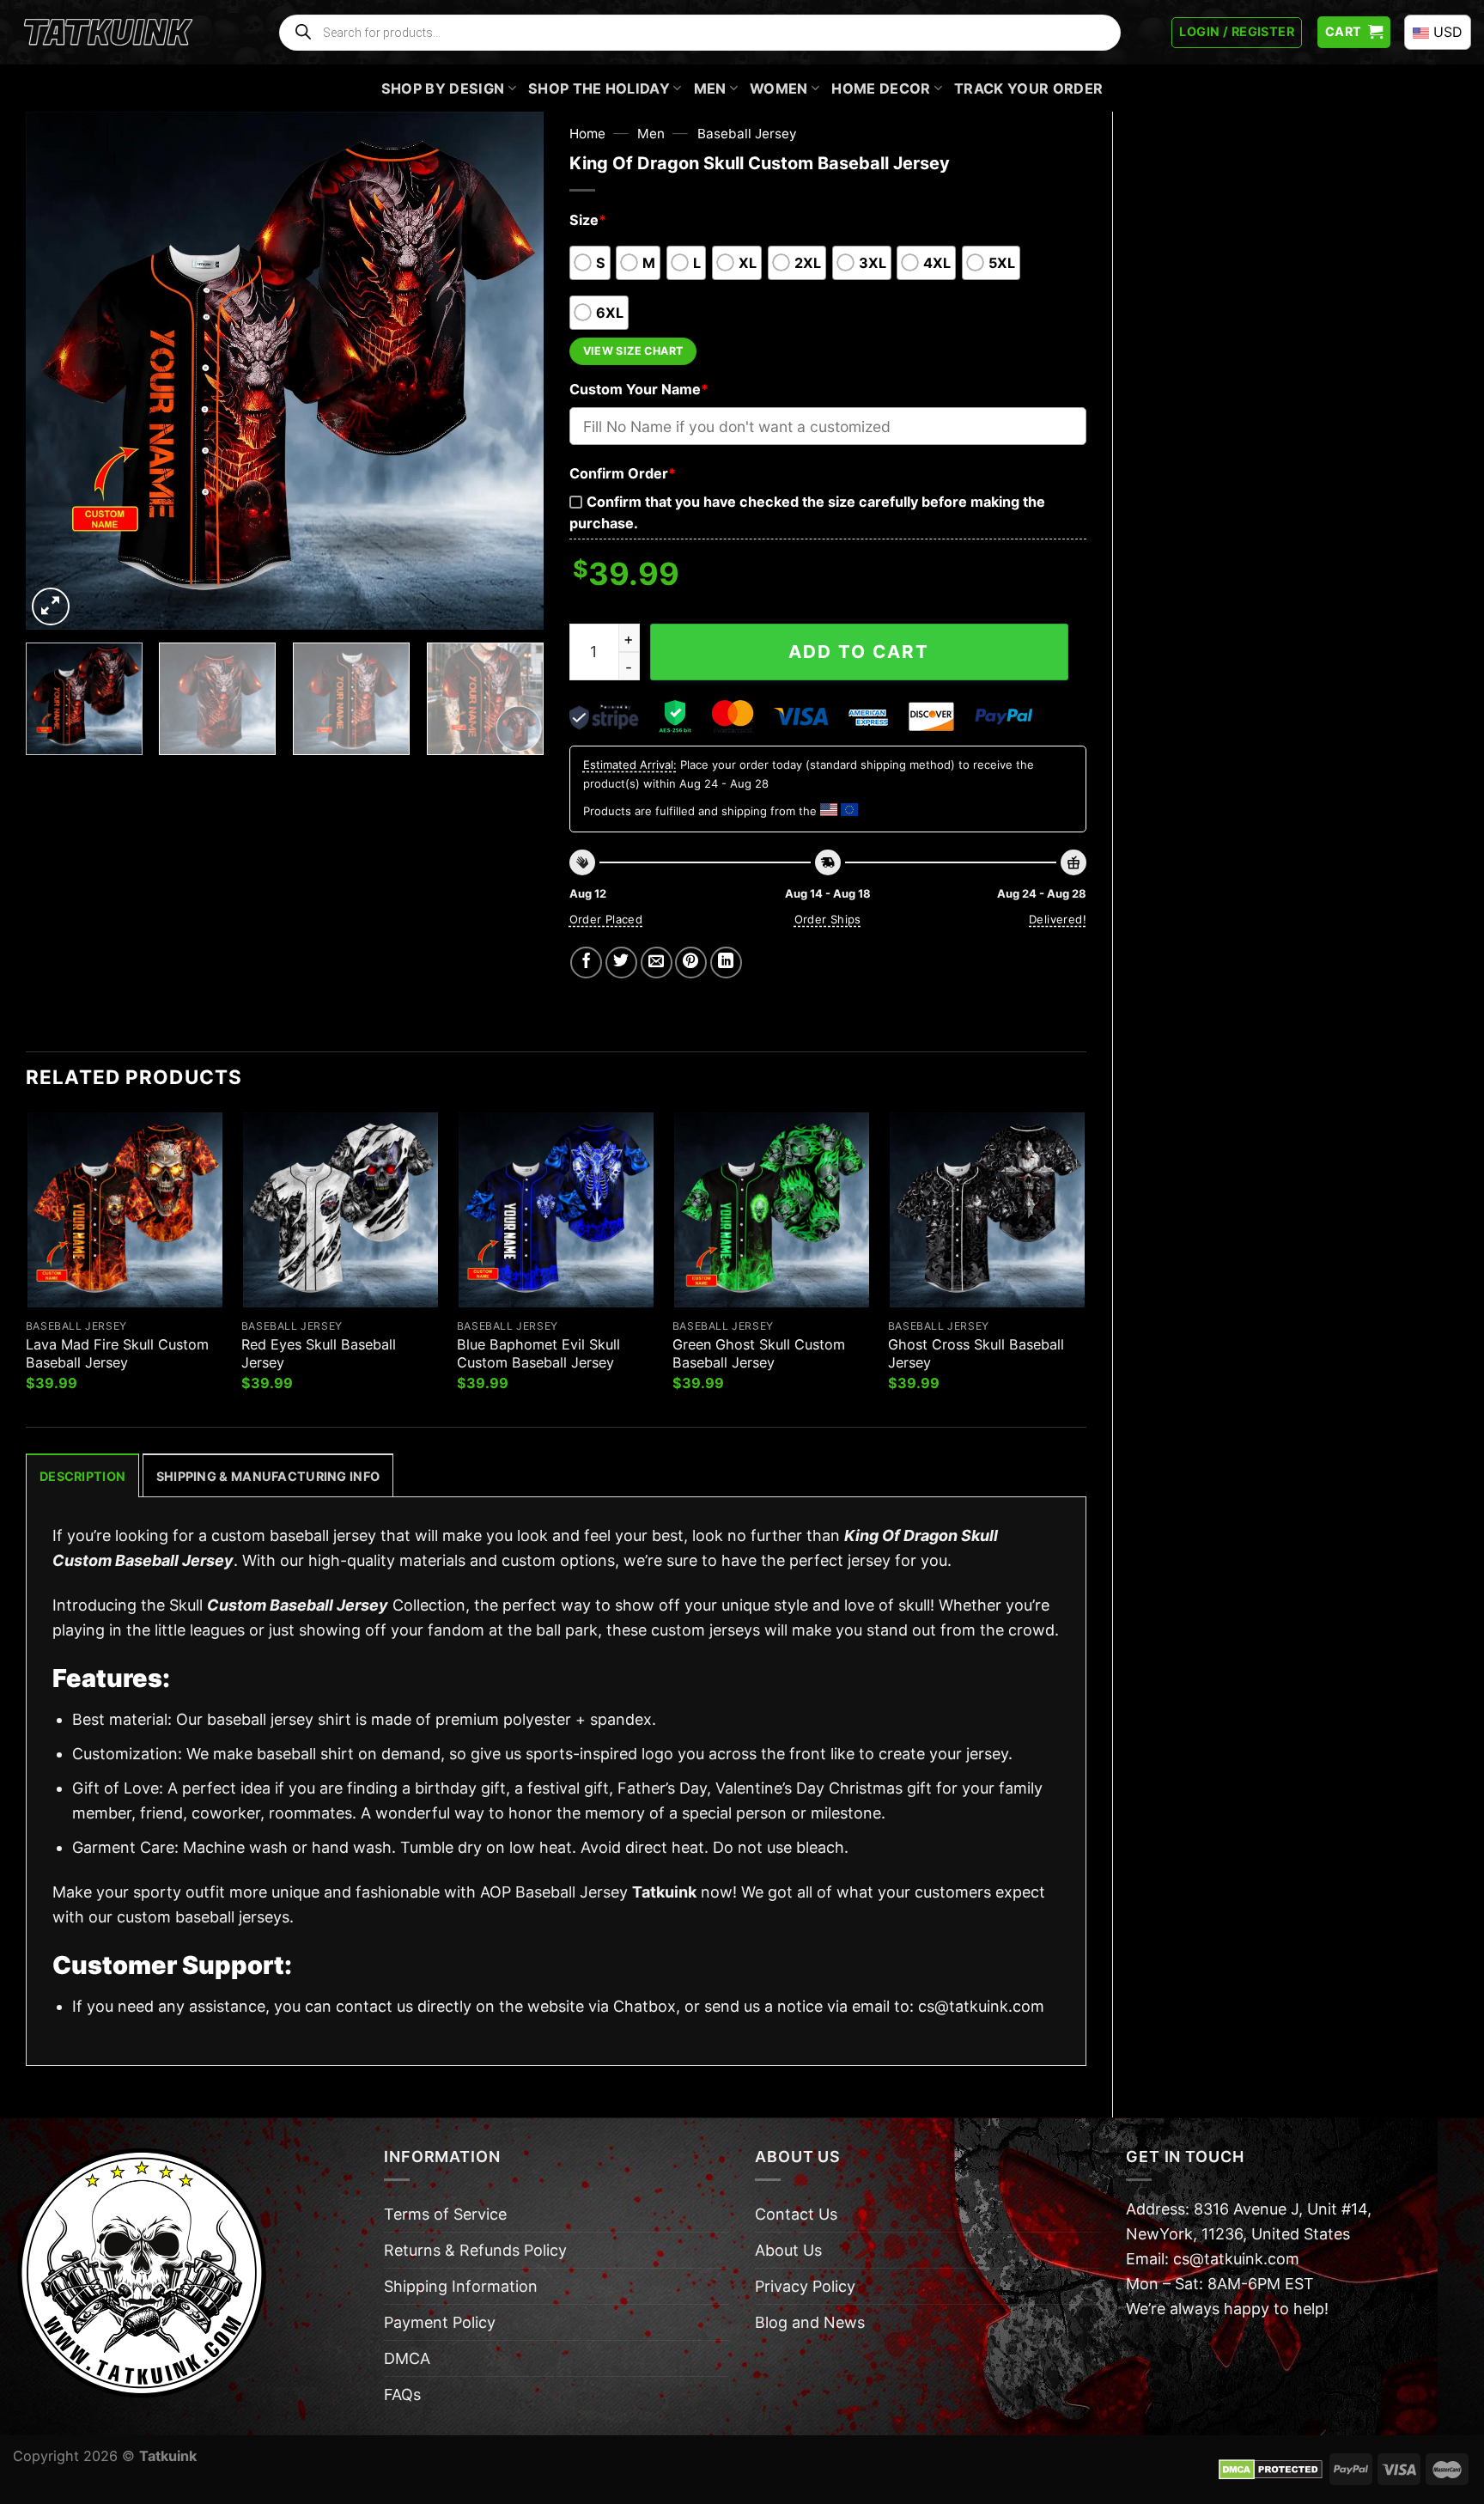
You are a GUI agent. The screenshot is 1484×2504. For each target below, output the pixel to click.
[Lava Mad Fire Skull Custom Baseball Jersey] (125, 1210)
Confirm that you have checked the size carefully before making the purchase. (807, 512)
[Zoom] (51, 606)
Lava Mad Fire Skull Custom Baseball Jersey (117, 1353)
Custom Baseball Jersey (298, 1605)
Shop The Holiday (599, 88)
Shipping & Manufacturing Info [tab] (268, 1476)
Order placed (606, 919)
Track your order (1028, 88)
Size (588, 220)
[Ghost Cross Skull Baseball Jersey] (987, 1210)
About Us (788, 2250)
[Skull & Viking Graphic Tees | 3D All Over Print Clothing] (108, 33)
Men (710, 88)
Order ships (828, 919)
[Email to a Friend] (657, 963)
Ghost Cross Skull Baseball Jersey (976, 1353)
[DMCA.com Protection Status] (1271, 2468)
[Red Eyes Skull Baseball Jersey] (341, 1210)
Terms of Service (445, 2214)
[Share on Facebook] (586, 963)
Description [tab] (82, 1476)
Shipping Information (461, 2286)
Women (779, 88)
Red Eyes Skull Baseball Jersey (319, 1353)
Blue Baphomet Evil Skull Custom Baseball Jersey (538, 1353)
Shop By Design (443, 88)
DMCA (407, 2358)
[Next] (511, 371)
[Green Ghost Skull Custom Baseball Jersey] (772, 1210)
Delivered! (1058, 919)
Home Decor (881, 88)
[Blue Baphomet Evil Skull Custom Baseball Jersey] (556, 1210)
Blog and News (810, 2322)
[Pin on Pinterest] (691, 963)
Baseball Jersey (747, 134)
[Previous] (58, 371)
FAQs (402, 2394)
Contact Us (796, 2214)
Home (587, 134)
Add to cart (859, 652)
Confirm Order (623, 473)
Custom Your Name (639, 389)
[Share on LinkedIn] (726, 963)
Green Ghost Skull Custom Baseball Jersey (759, 1353)
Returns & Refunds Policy (475, 2250)
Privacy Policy (805, 2286)
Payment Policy (440, 2322)
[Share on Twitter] (621, 963)
